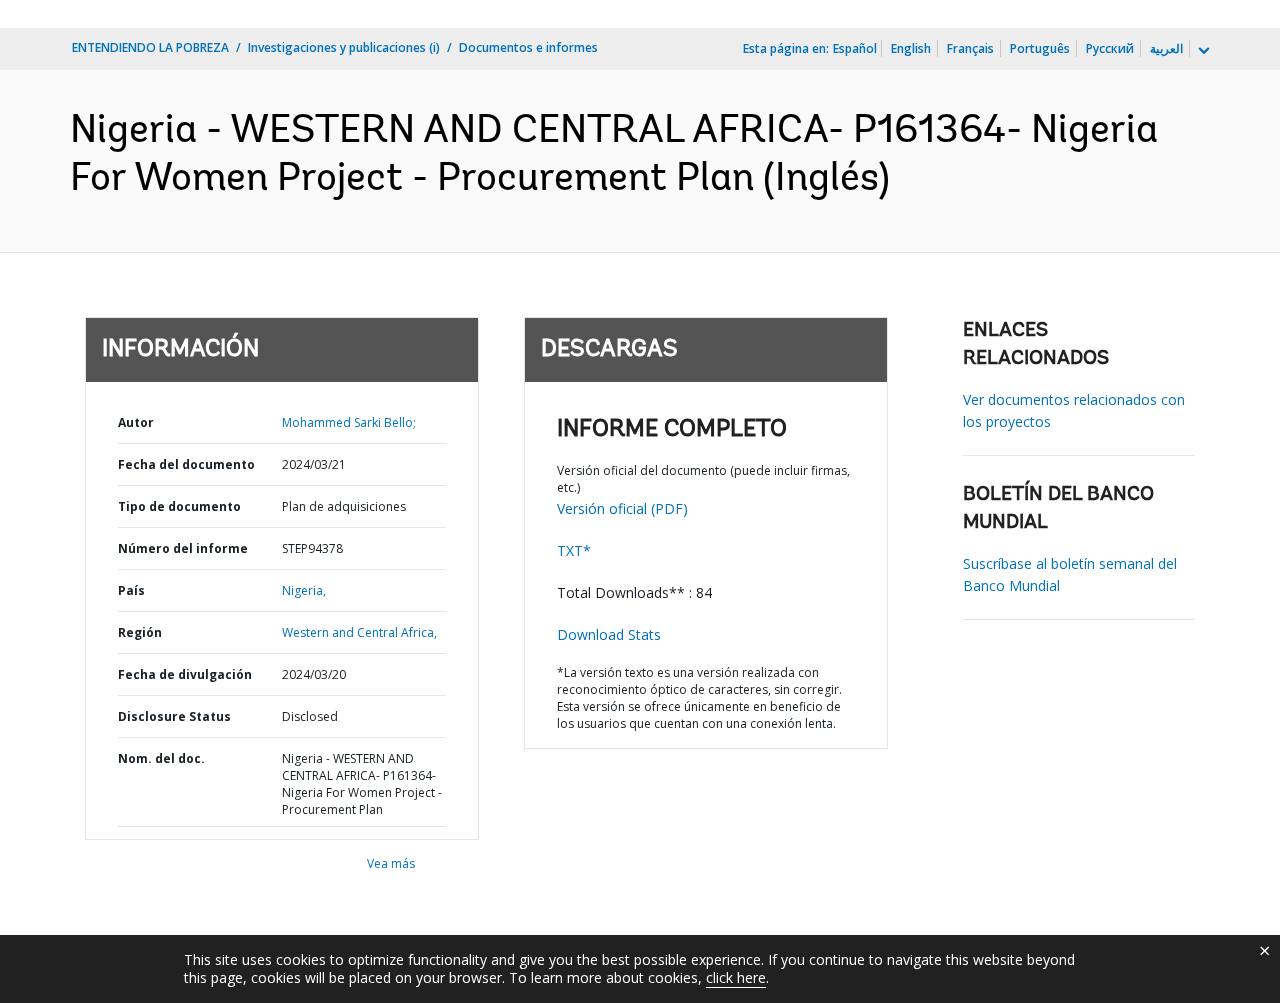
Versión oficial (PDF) (622, 508)
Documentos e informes (528, 47)
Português (1040, 48)
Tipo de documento (179, 506)
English (911, 48)
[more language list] (1202, 51)
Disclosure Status (174, 716)
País (131, 590)
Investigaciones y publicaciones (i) (344, 47)
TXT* (574, 550)
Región (140, 632)
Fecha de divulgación (185, 674)
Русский (1110, 48)
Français (970, 48)
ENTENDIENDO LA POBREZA (150, 47)
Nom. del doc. (161, 758)
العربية (1166, 48)
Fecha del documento (186, 464)
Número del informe (183, 548)
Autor (136, 422)
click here (736, 977)
